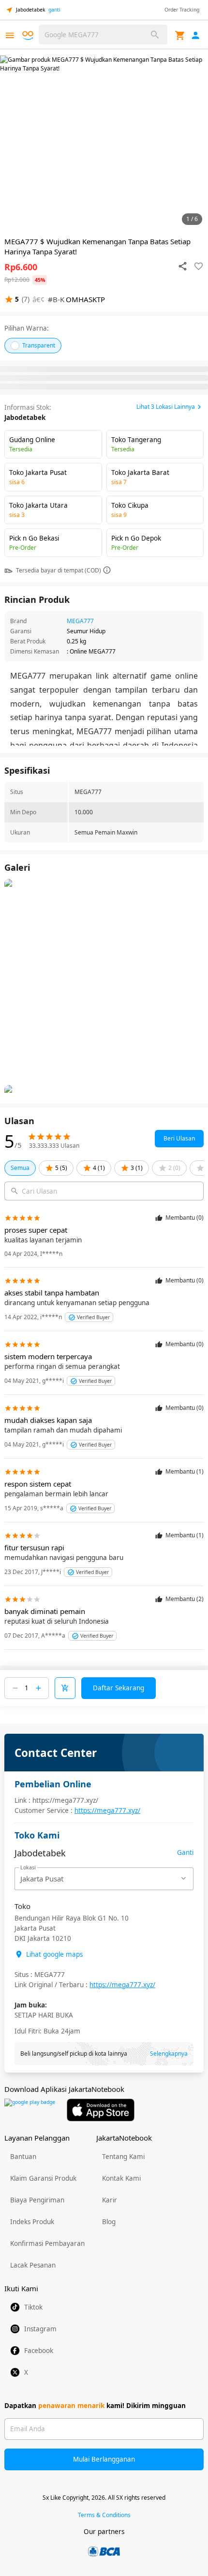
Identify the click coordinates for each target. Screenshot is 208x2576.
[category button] (10, 35)
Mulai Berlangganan (104, 2459)
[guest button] (196, 35)
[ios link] (101, 2110)
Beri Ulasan (179, 1138)
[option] (104, 142)
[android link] (30, 2110)
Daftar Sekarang (119, 1688)
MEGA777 (80, 621)
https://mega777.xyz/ (107, 1810)
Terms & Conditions (104, 2515)
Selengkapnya (169, 2054)
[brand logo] (29, 36)
